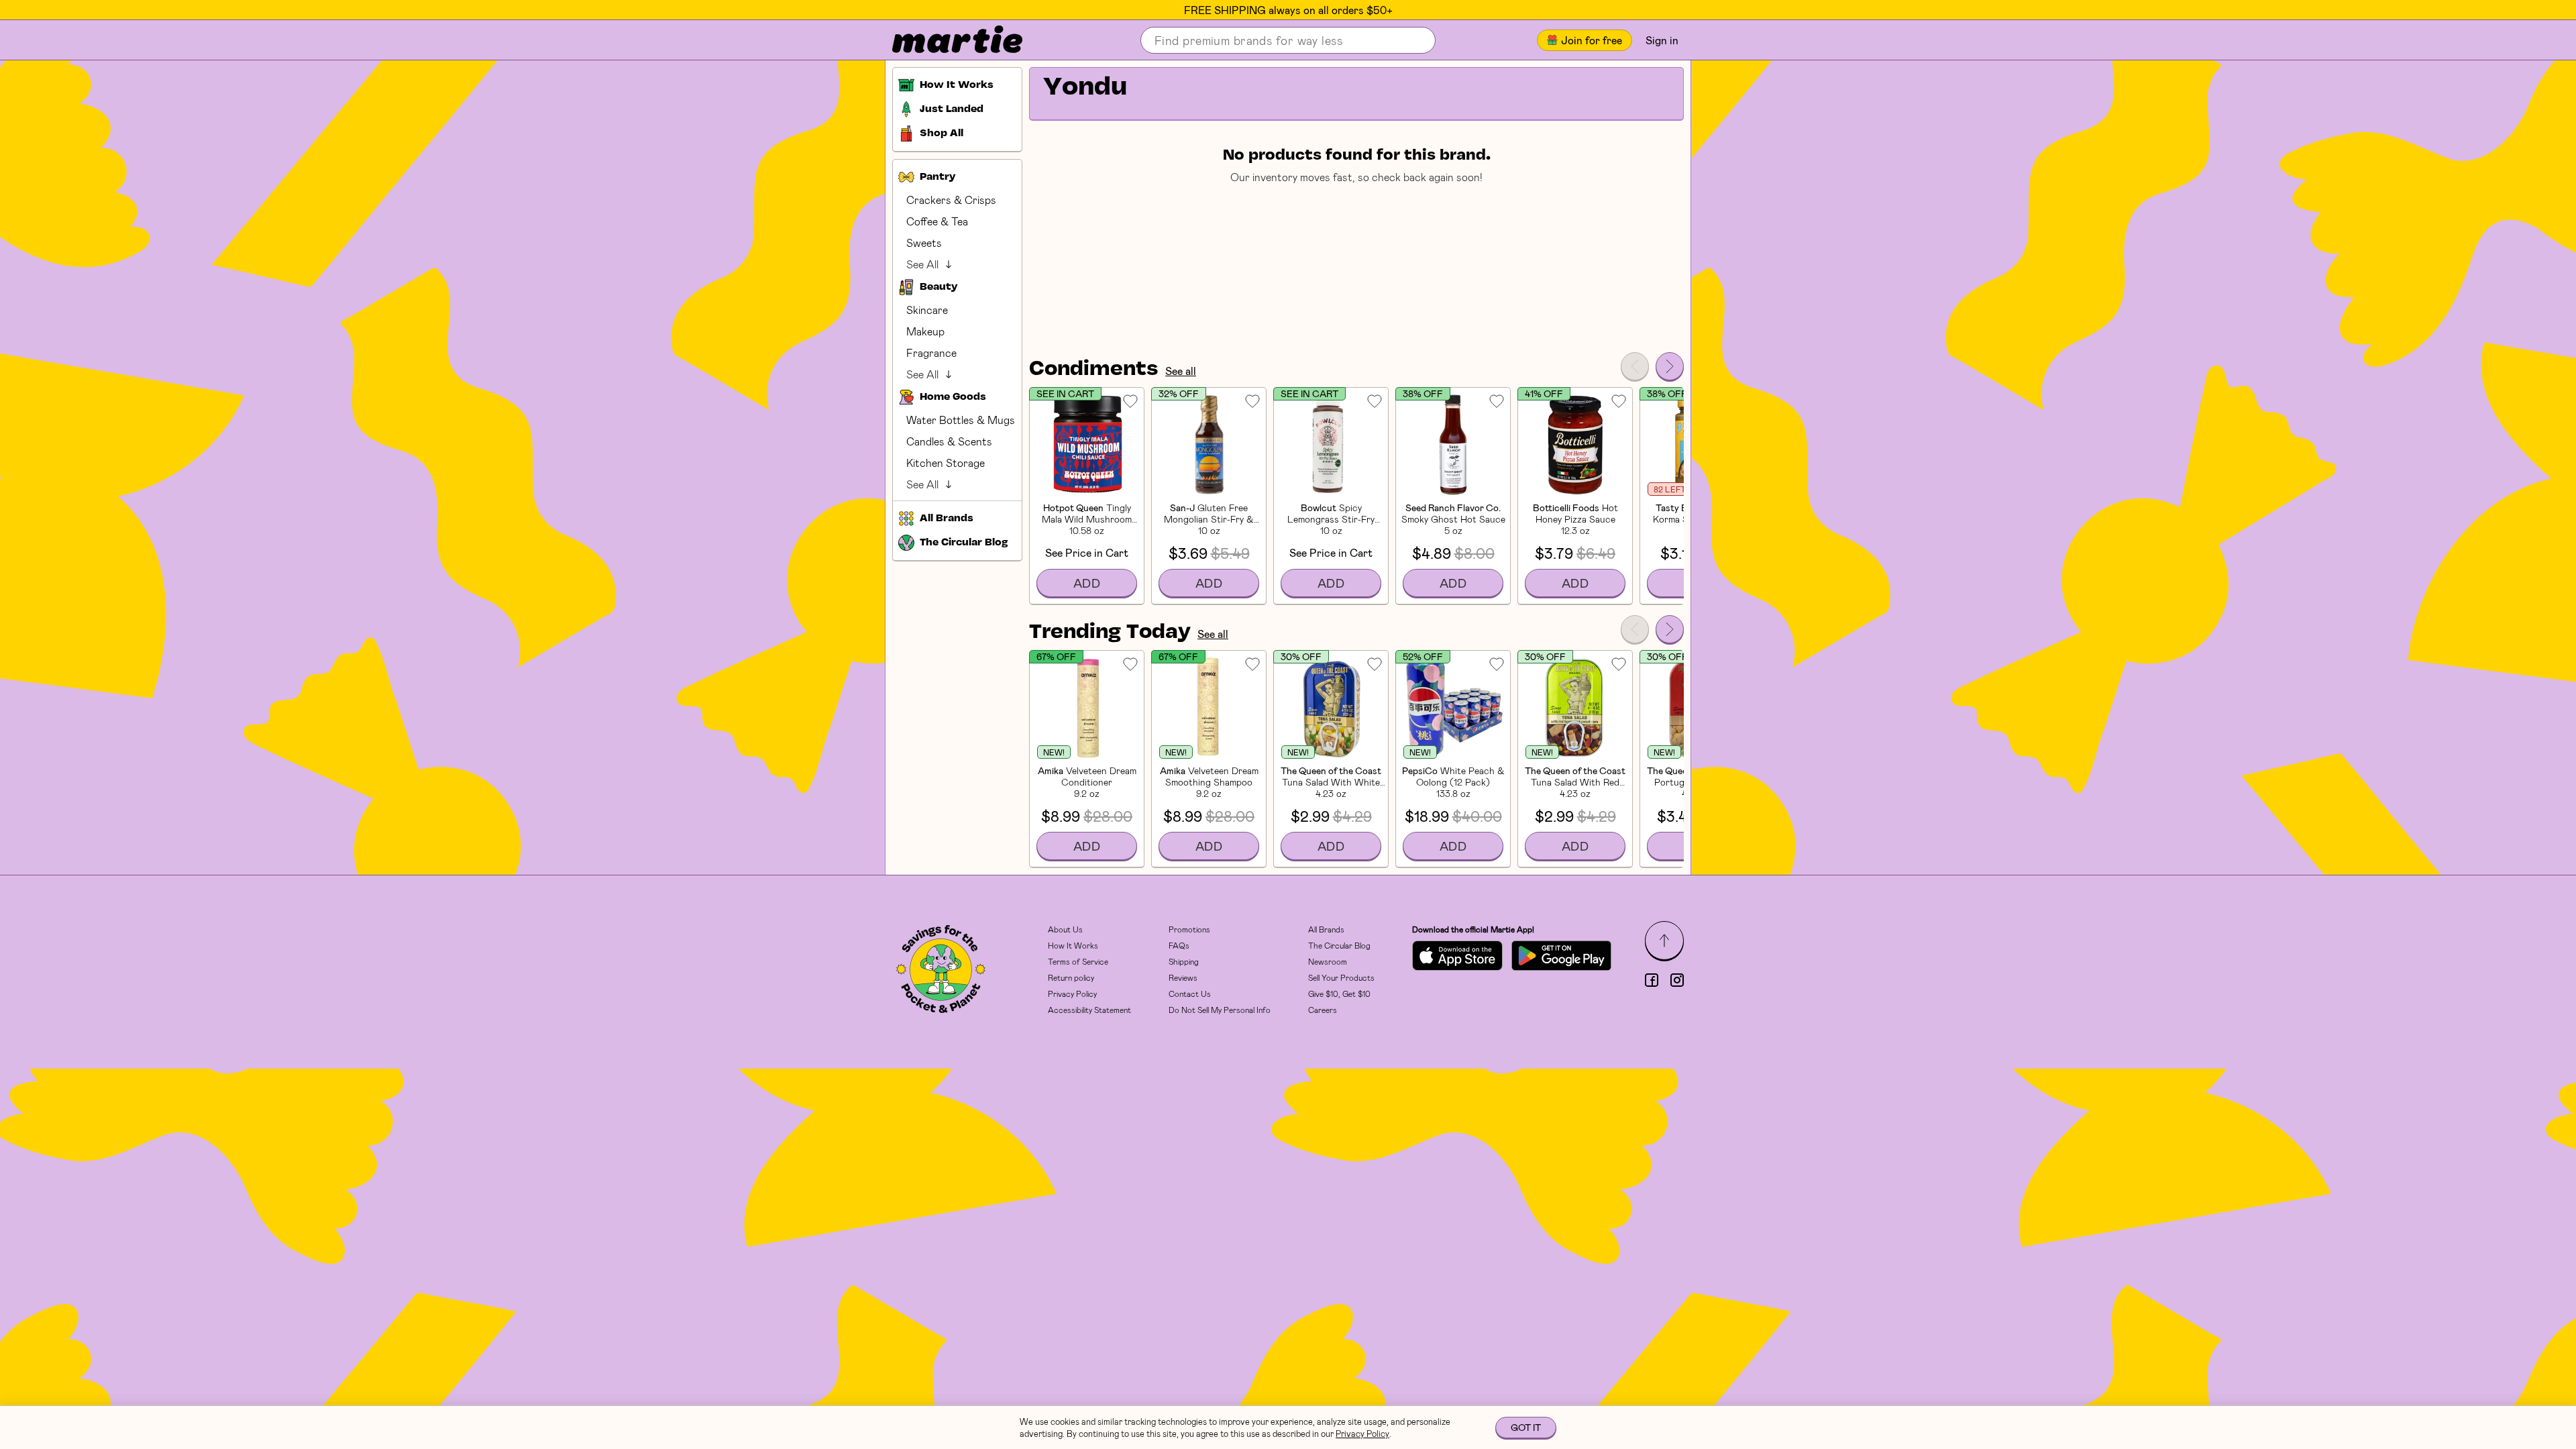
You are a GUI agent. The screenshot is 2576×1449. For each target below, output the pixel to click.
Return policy (1071, 977)
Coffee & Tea (937, 221)
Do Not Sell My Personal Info (1220, 1010)
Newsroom (1328, 961)
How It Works (1073, 945)
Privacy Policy (1072, 994)
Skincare (927, 310)
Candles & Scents (949, 441)
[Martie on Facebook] (1652, 980)
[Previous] (1635, 366)
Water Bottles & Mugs (961, 420)
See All (922, 264)
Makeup (925, 331)
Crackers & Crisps (951, 200)
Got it (1526, 1427)
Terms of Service (1078, 961)
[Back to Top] (1664, 941)
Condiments (1094, 370)
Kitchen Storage (946, 463)
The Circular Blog (1339, 945)
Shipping (1184, 961)
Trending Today (1110, 633)
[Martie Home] (946, 40)
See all (1181, 371)
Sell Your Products (1341, 977)
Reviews (1183, 977)
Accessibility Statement (1089, 1010)
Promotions (1189, 929)
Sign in (1662, 40)
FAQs (1179, 945)
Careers (1323, 1010)
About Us (1065, 929)
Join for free (1592, 40)
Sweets (924, 243)
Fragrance (931, 353)
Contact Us (1190, 994)
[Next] (1670, 366)
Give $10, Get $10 (1339, 994)
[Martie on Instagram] (1677, 980)
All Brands (1326, 929)
